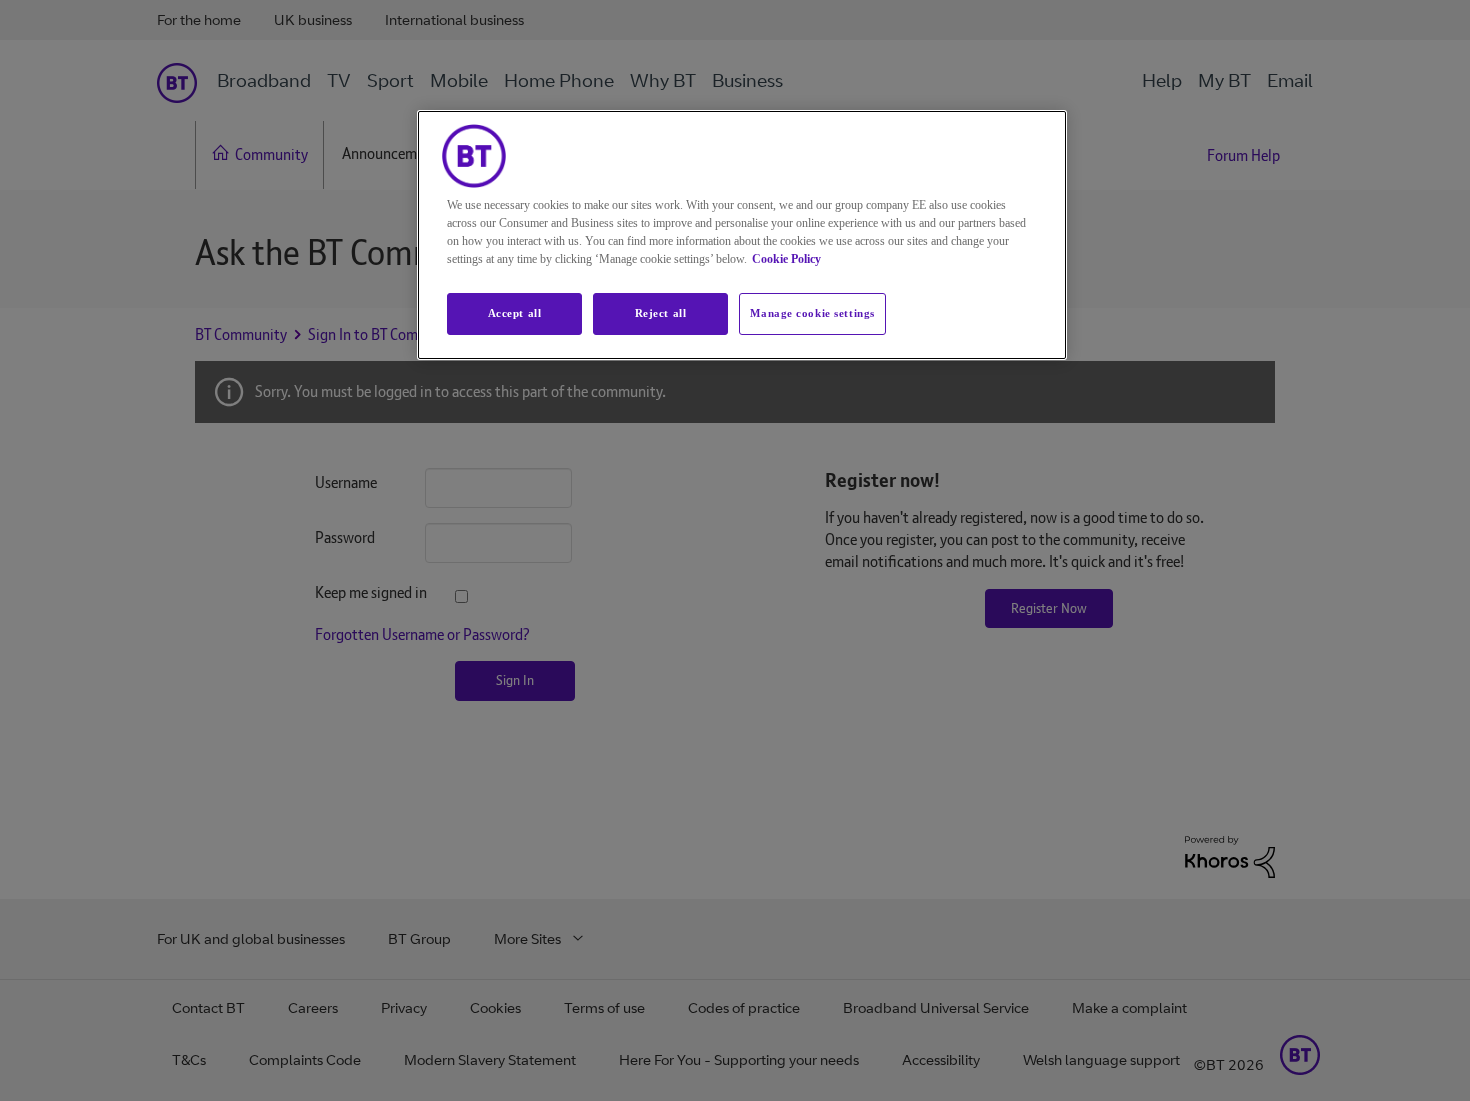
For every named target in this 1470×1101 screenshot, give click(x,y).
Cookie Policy (786, 259)
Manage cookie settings (812, 313)
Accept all (515, 313)
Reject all (661, 313)
